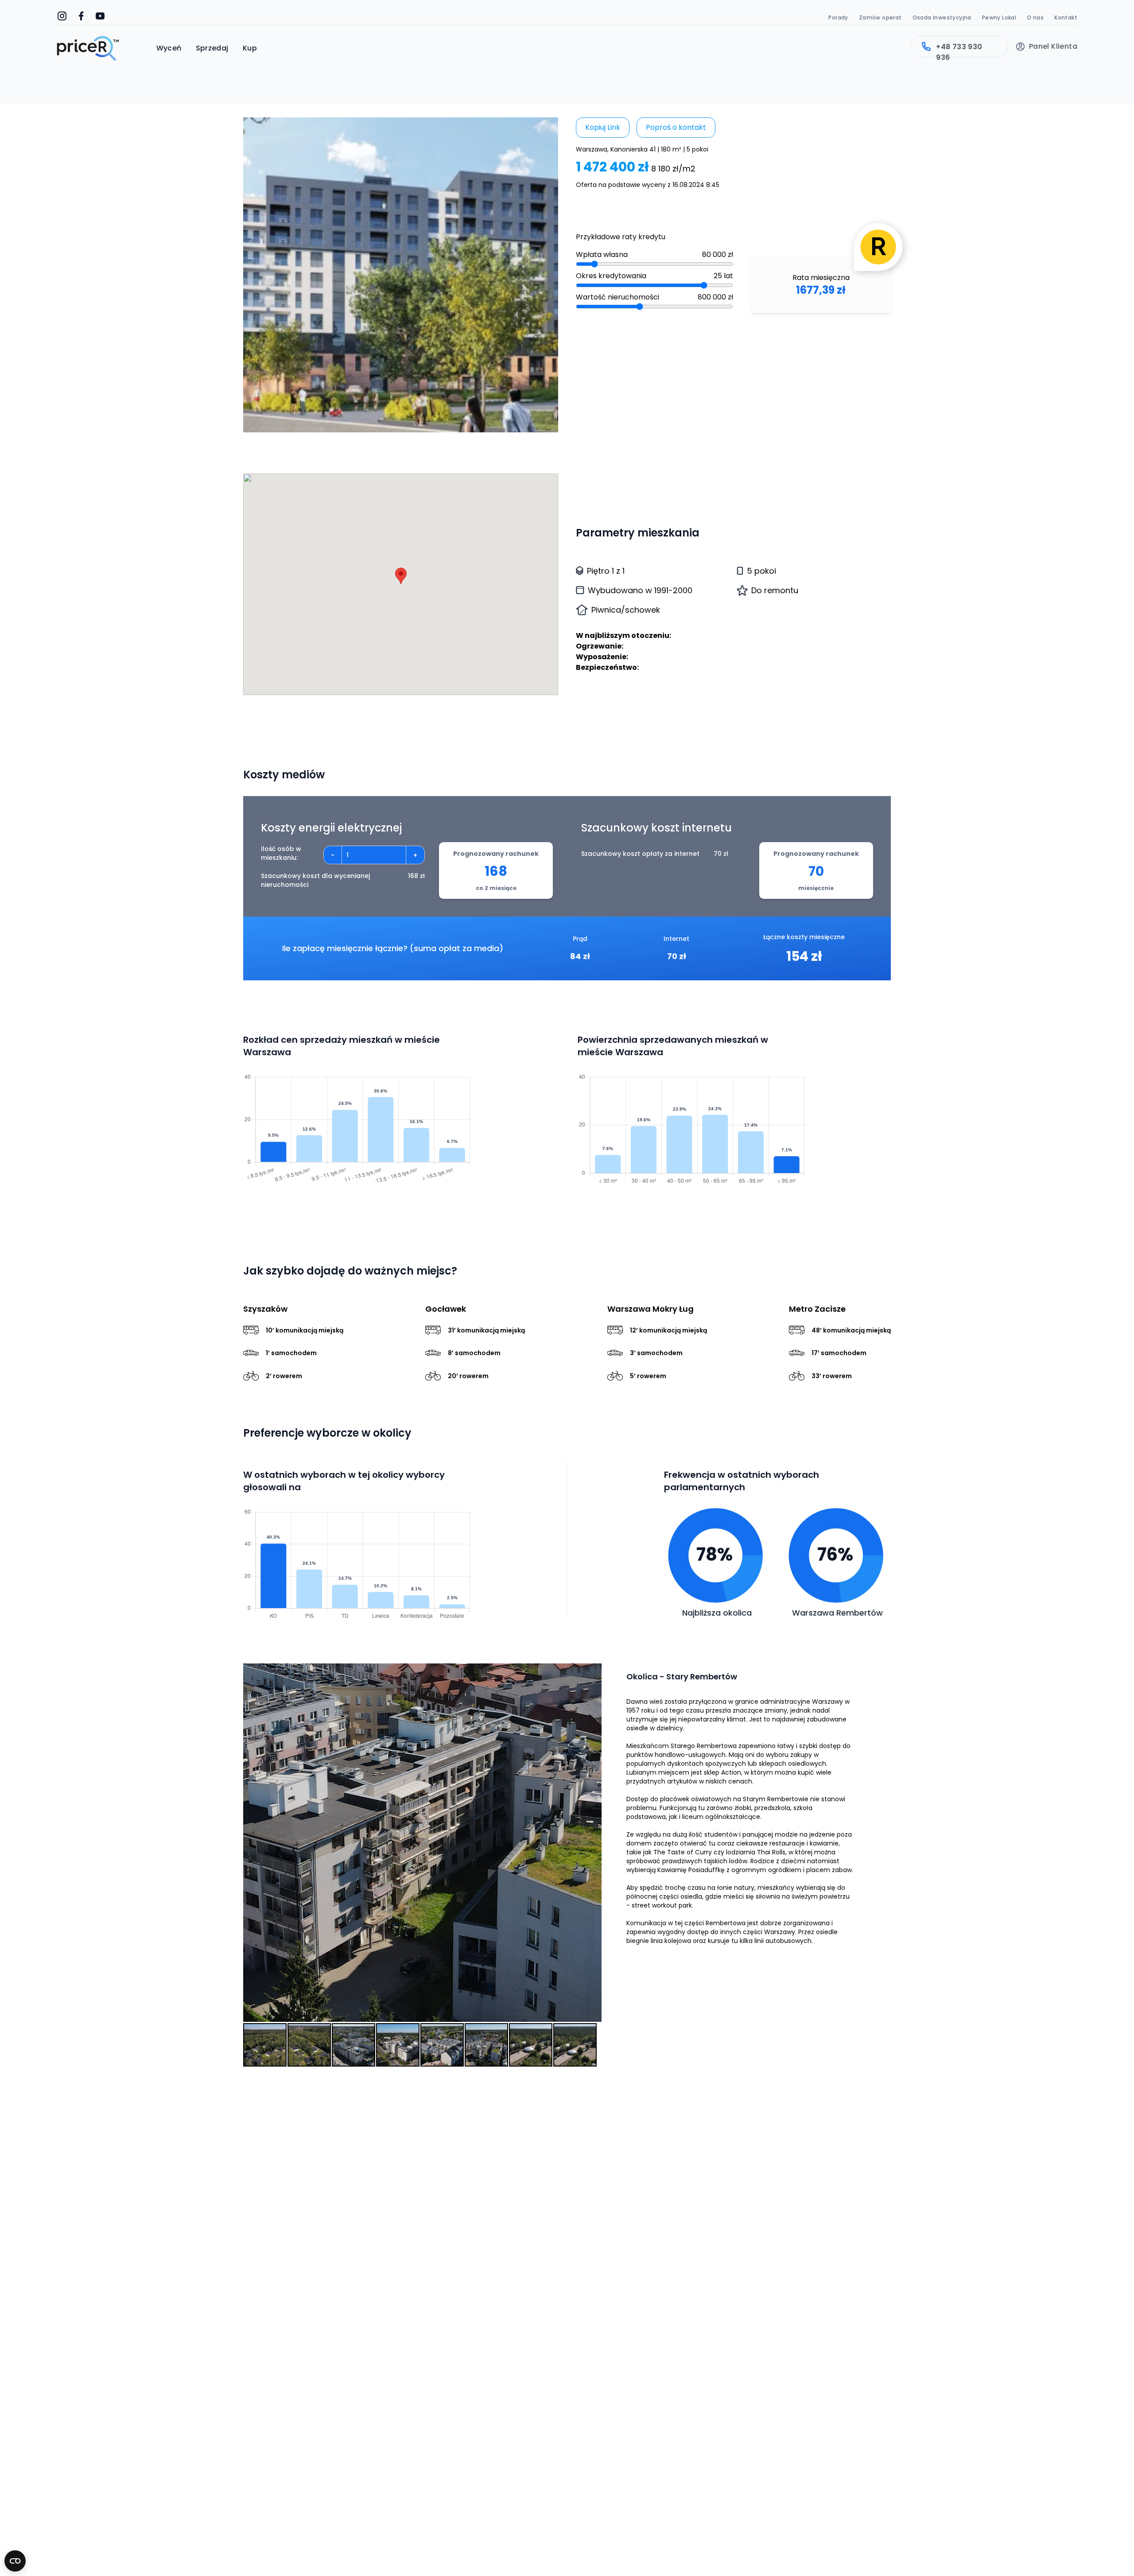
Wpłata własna (602, 254)
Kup (250, 48)
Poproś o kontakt (676, 127)
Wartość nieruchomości (617, 297)
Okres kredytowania (611, 276)
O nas (1035, 17)
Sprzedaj (212, 48)
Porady (838, 17)
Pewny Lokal (999, 17)
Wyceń (169, 48)
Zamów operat (880, 17)
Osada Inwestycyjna (942, 17)
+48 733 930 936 (959, 49)
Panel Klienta (1053, 47)
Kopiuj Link (603, 127)
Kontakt (1066, 17)
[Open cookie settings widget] (15, 2561)
